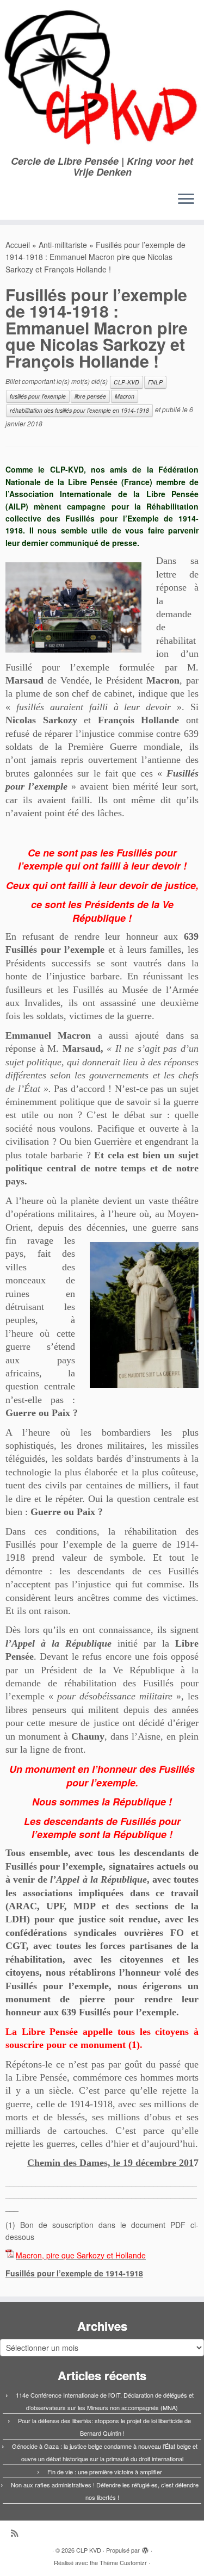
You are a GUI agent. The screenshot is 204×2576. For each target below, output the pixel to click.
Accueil (18, 245)
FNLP (155, 382)
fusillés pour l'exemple (38, 396)
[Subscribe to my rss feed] (17, 2533)
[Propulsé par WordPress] (145, 2548)
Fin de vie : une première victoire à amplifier (105, 2472)
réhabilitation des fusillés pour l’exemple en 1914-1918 (79, 410)
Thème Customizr (123, 2562)
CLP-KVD (126, 382)
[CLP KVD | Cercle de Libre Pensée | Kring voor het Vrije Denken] (102, 78)
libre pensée (90, 396)
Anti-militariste (63, 245)
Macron (125, 396)
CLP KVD (89, 2550)
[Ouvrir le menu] (186, 200)
